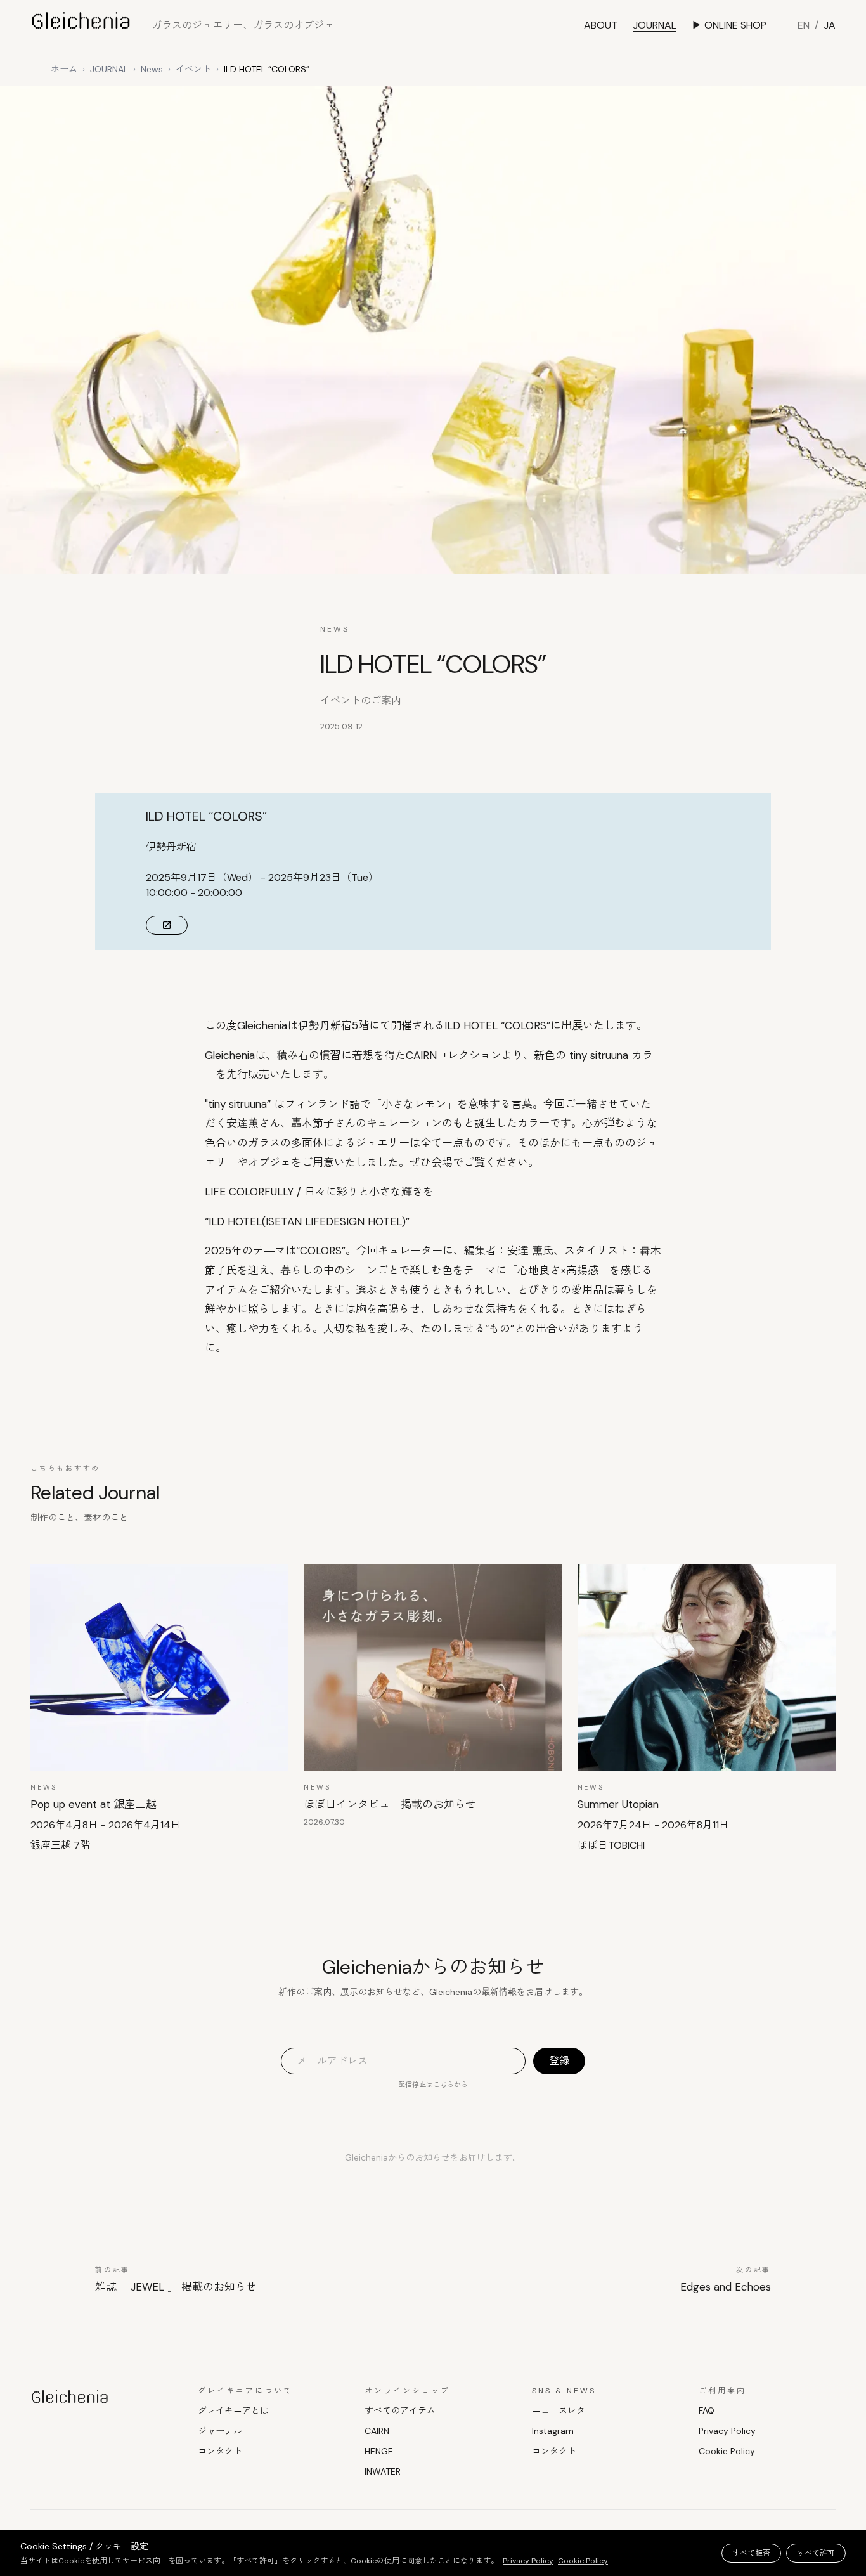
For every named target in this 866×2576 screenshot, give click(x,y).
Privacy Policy (727, 2431)
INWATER (383, 2471)
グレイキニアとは (233, 2410)
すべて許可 (816, 2553)
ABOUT (601, 25)
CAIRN (377, 2431)
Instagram (553, 2431)
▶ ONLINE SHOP (729, 25)
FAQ (707, 2410)
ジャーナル (220, 2431)
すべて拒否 (751, 2553)
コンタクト (220, 2451)
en (804, 25)
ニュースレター (563, 2410)
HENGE (379, 2451)
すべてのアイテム (400, 2410)
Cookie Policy (727, 2451)
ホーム (64, 69)
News (152, 69)
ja (830, 25)
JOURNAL (655, 25)
